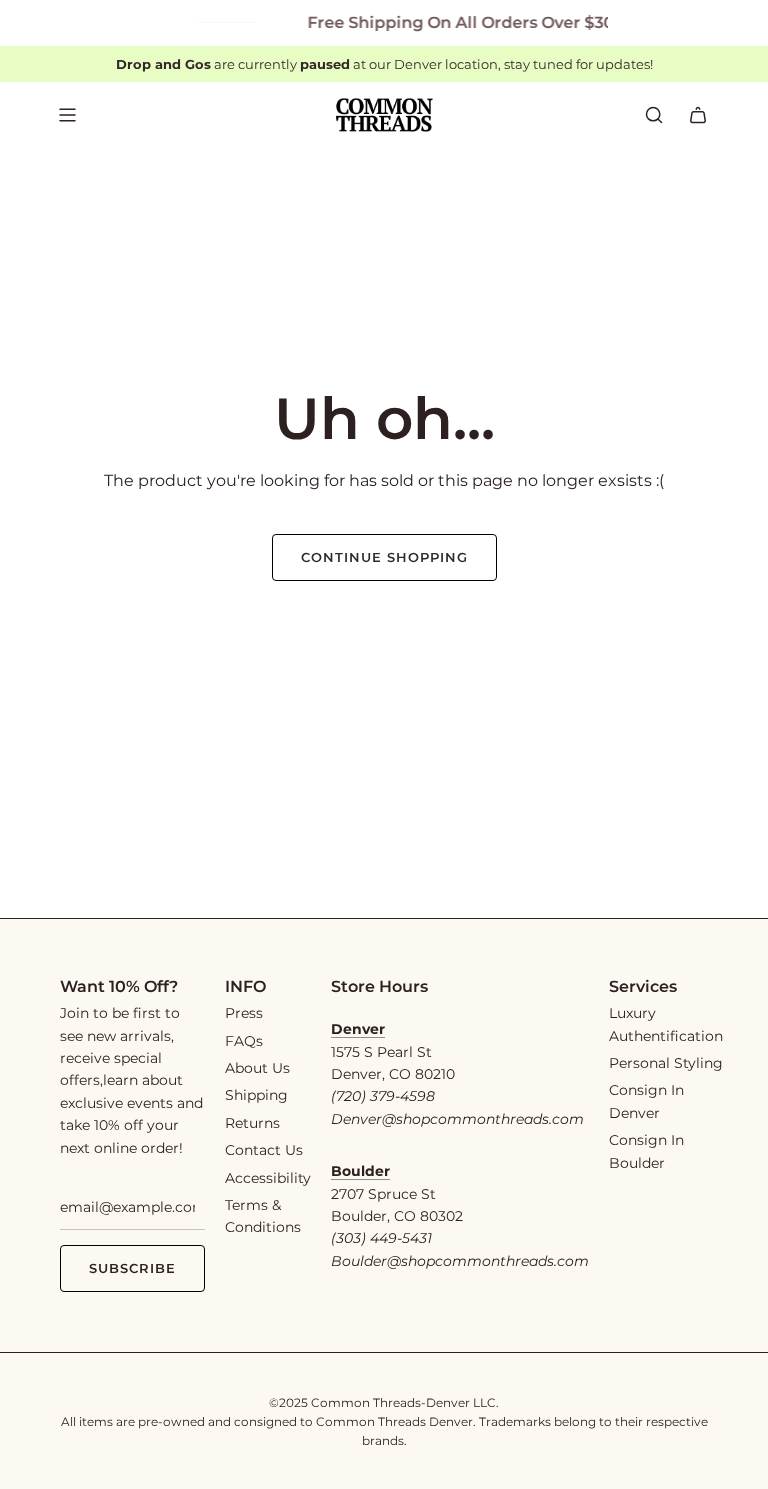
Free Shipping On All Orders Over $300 (457, 22)
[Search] (654, 115)
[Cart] (698, 115)
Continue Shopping (384, 557)
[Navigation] (67, 115)
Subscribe (132, 1268)
